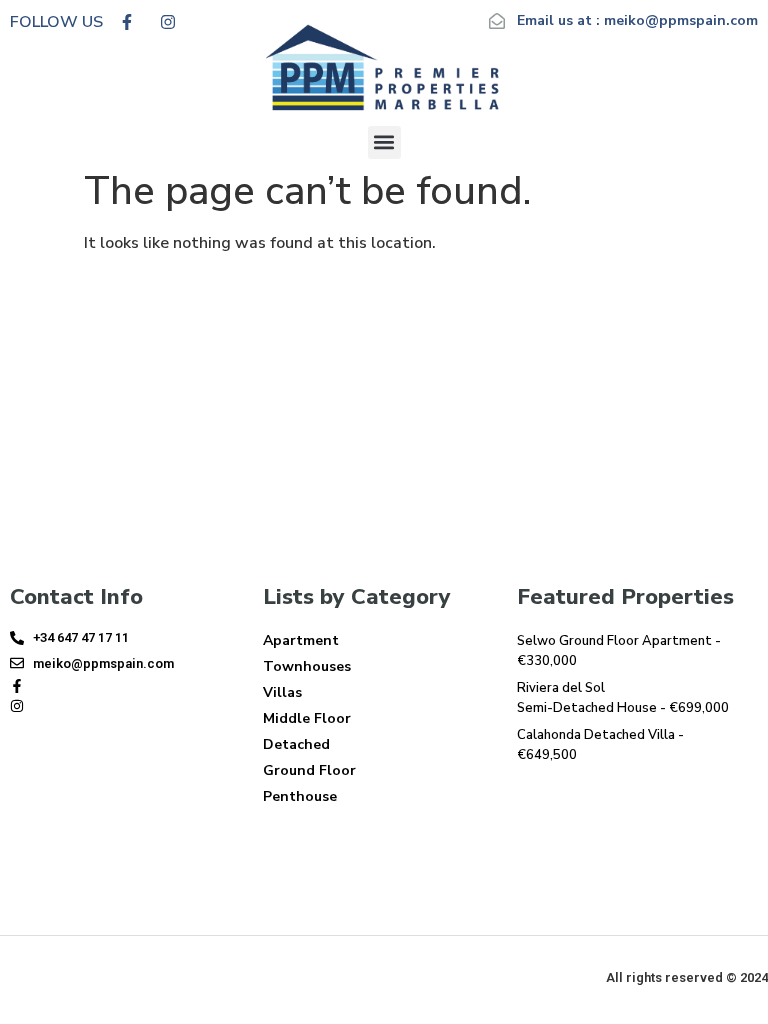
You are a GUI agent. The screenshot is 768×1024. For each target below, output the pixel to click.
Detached (296, 744)
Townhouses (307, 666)
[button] (384, 142)
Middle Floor (307, 718)
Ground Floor (309, 770)
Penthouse (300, 796)
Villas (282, 692)
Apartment (301, 640)
